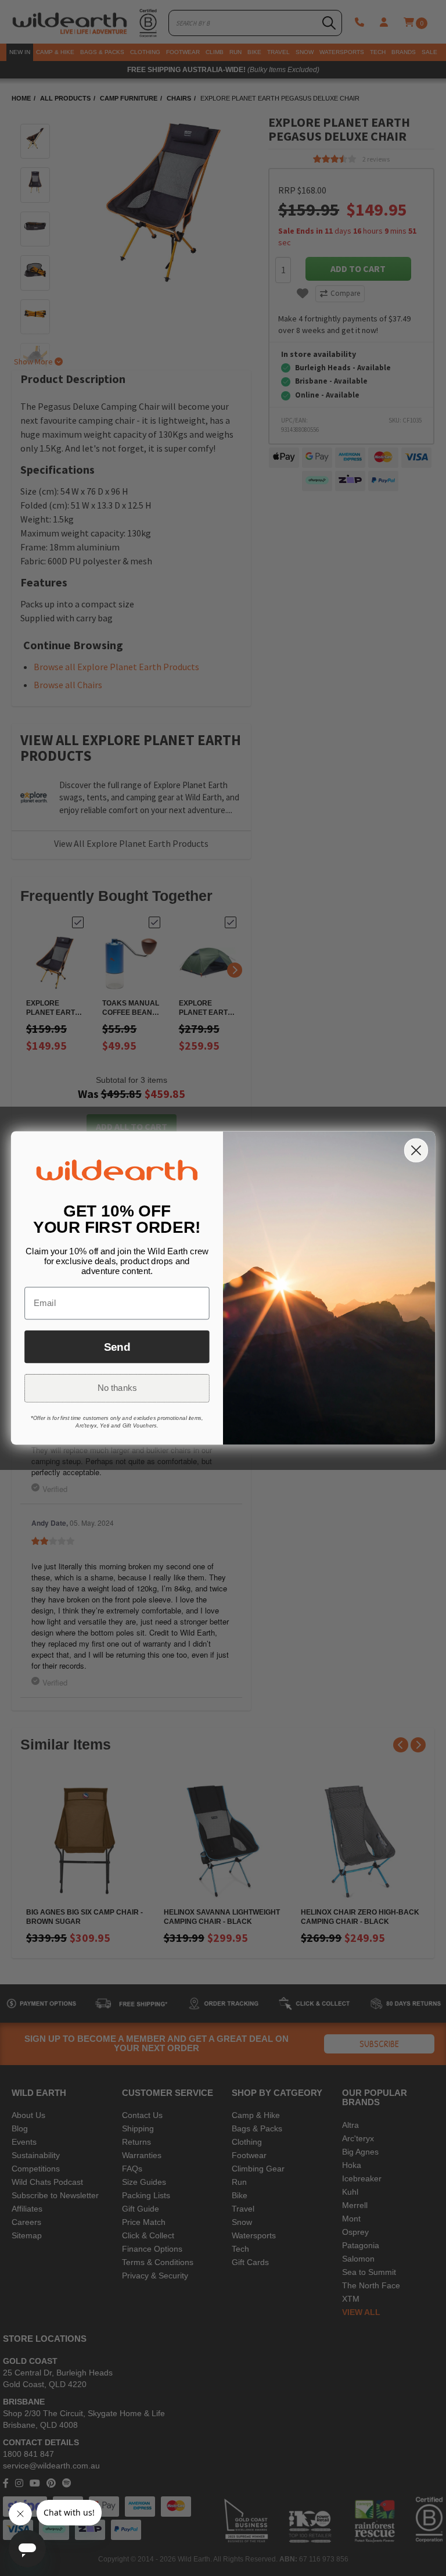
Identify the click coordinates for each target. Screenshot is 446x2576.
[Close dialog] (416, 1150)
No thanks (117, 1388)
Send (117, 1347)
